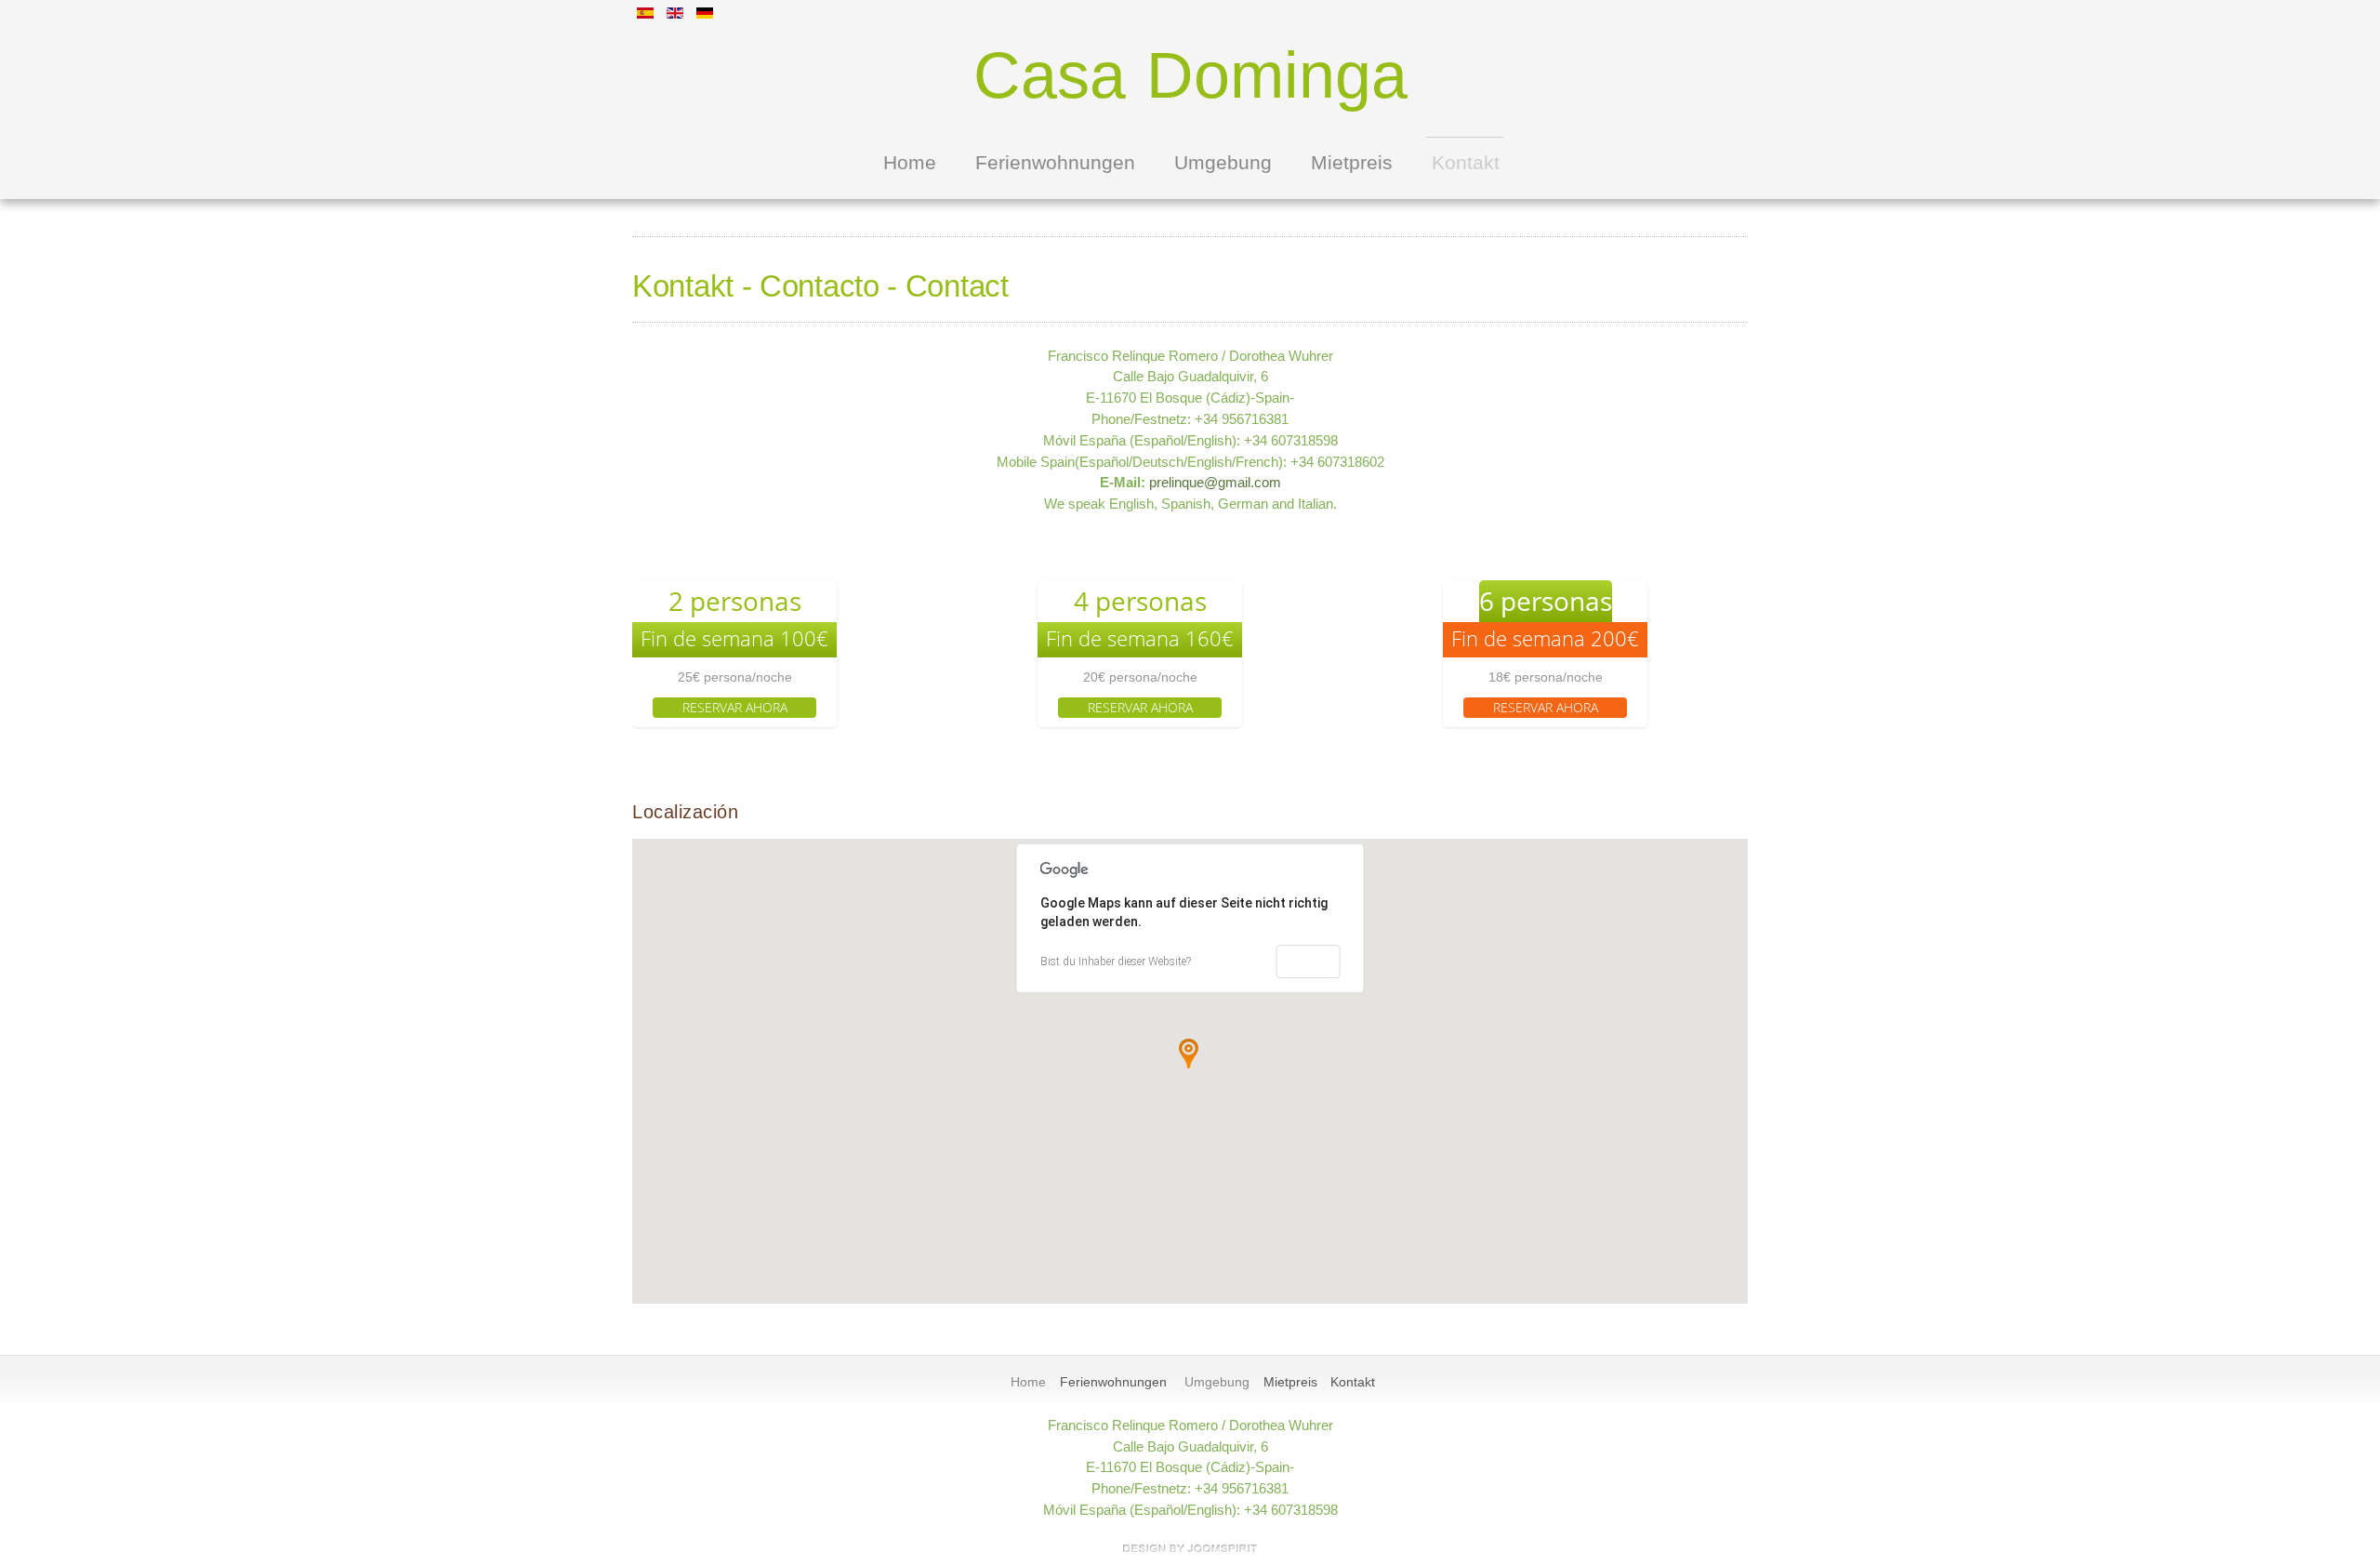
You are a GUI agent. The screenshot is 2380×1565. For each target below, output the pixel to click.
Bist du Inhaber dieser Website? (1116, 962)
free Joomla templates (1190, 1548)
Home (910, 163)
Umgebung (1223, 163)
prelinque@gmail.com (1215, 482)
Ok (1308, 962)
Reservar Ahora (735, 707)
